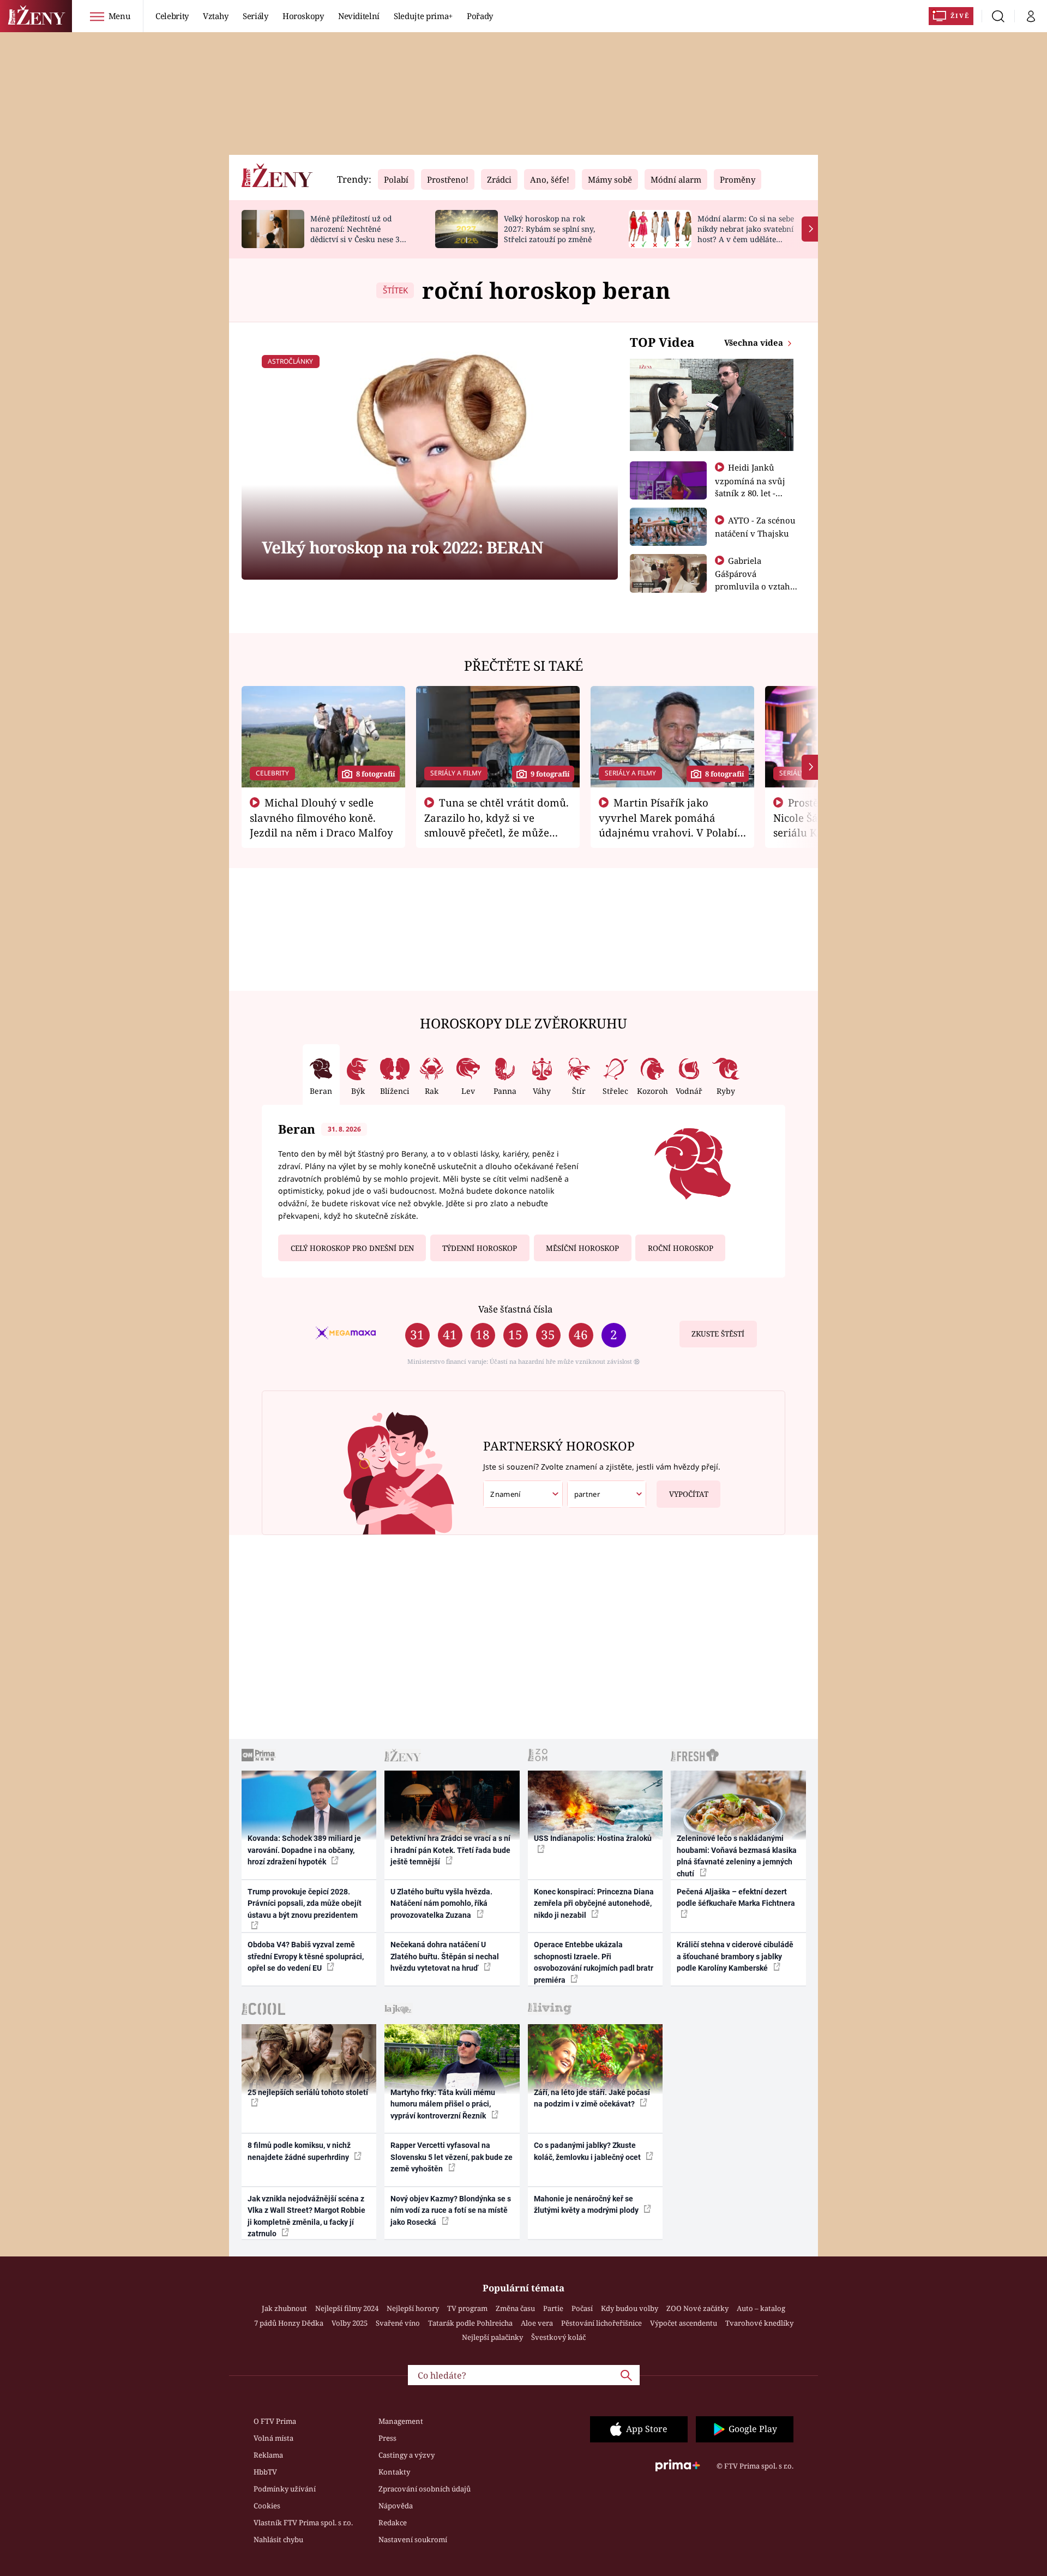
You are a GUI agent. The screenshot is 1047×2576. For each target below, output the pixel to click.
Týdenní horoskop (480, 1248)
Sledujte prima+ (423, 16)
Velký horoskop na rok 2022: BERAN (402, 547)
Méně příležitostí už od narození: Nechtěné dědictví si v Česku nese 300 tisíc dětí (359, 234)
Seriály (255, 16)
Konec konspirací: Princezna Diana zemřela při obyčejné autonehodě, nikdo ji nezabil (594, 1903)
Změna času (515, 2308)
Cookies (267, 2506)
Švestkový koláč (558, 2337)
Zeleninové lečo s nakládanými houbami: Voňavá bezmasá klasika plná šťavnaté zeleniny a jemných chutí (737, 1856)
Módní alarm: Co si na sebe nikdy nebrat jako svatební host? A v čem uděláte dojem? (746, 234)
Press (387, 2438)
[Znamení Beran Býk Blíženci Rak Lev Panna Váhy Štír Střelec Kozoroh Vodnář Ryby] (523, 1494)
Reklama (268, 2455)
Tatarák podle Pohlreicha (470, 2323)
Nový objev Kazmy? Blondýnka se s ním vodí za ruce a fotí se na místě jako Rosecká (451, 2210)
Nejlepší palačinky (492, 2337)
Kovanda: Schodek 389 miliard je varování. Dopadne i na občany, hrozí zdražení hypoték (304, 1850)
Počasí (582, 2308)
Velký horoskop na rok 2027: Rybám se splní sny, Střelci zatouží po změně (549, 229)
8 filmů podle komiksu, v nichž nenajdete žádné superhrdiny (299, 2151)
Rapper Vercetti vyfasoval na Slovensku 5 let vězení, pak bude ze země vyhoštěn (452, 2157)
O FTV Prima (275, 2421)
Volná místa (273, 2438)
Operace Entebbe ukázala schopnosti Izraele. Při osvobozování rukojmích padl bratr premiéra (594, 1962)
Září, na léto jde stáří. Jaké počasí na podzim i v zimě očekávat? (592, 2098)
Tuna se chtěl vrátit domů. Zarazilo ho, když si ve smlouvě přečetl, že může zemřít (497, 824)
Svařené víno (398, 2323)
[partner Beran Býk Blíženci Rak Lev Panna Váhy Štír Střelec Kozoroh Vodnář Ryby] (607, 1494)
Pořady (480, 16)
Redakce (393, 2523)
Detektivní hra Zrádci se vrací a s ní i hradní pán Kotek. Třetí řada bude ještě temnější (450, 1850)
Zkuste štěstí (718, 1334)
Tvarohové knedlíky (759, 2323)
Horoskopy (303, 16)
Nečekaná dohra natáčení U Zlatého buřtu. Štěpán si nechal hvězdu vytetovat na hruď (445, 1956)
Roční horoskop (681, 1248)
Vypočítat (689, 1494)
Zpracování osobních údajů (425, 2489)
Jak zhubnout (284, 2308)
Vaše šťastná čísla (515, 1309)
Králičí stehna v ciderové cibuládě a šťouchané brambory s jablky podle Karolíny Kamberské (735, 1956)
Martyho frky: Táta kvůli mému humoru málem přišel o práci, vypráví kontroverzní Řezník (443, 2104)
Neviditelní (359, 16)
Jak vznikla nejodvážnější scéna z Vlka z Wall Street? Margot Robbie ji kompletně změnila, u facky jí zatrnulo (306, 2216)
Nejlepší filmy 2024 (347, 2308)
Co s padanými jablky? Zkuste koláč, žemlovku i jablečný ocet (588, 2151)
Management (401, 2421)
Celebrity (172, 16)
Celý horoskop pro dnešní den (352, 1248)
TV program (467, 2308)
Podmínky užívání (285, 2489)
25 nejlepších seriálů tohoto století (308, 2092)
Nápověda (396, 2506)
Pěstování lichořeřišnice (601, 2323)
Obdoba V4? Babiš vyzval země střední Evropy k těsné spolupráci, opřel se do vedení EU (306, 1956)
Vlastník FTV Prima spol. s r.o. (303, 2523)
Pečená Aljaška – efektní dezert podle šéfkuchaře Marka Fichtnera (736, 1897)
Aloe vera (537, 2323)
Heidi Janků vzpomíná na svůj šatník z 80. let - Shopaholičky (750, 486)
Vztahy (216, 16)
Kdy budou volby (630, 2308)
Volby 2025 (350, 2323)
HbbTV (265, 2472)
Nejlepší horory (413, 2308)
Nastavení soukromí (413, 2539)
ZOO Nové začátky (697, 2308)
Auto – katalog (761, 2308)
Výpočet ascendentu (684, 2323)
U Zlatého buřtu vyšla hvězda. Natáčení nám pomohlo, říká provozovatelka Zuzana (441, 1903)
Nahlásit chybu (278, 2539)
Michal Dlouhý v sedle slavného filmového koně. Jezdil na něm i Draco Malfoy (321, 817)
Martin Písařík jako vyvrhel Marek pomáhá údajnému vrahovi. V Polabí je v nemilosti (668, 824)
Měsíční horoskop (582, 1248)
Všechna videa (755, 342)
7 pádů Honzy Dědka (289, 2323)
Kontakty (394, 2472)
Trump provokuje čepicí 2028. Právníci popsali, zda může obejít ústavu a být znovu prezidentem (305, 1903)
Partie (553, 2308)
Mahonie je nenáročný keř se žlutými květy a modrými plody (587, 2204)
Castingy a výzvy (407, 2455)
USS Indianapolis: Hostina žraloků (593, 1838)
